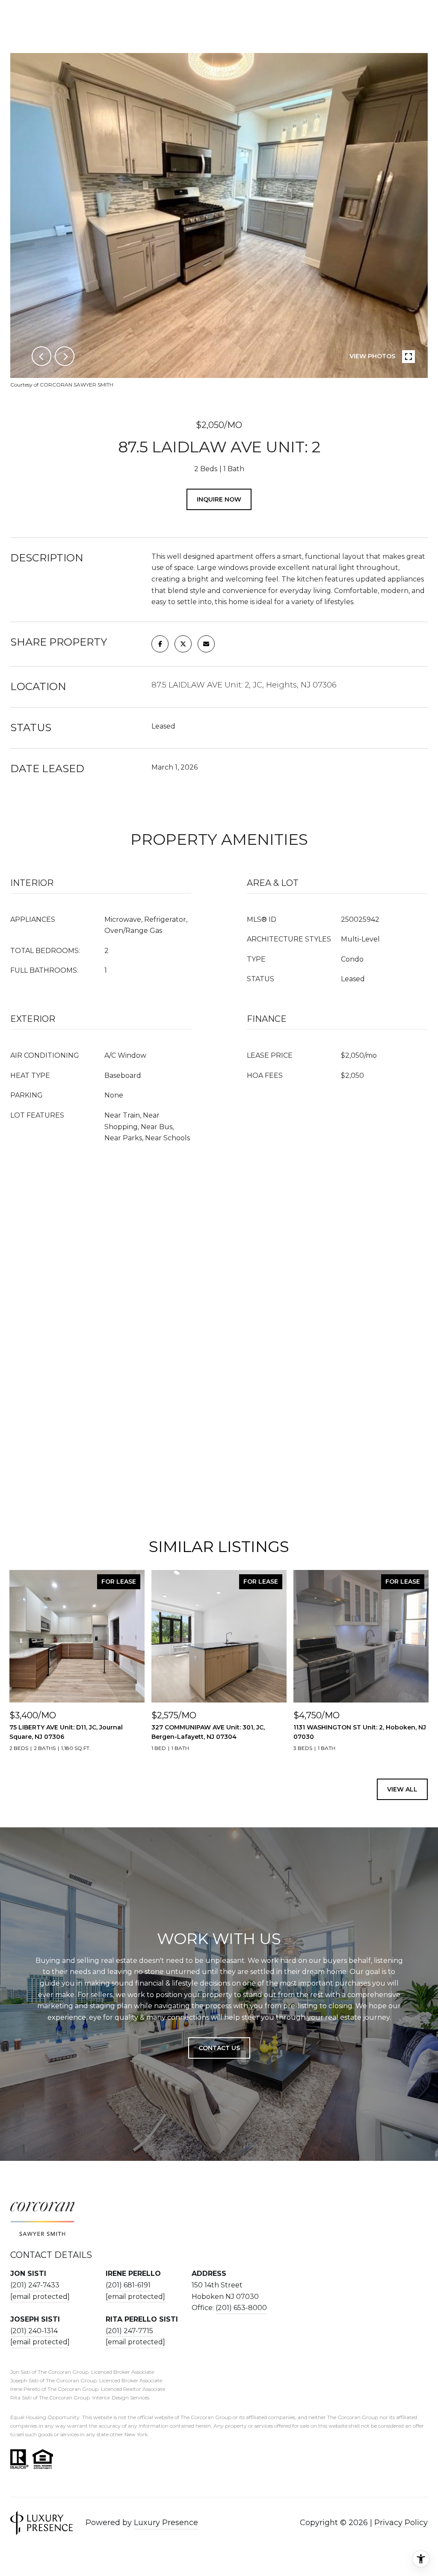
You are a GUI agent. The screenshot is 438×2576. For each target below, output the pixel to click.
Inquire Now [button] (219, 499)
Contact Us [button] (219, 2048)
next (65, 356)
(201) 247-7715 (129, 2331)
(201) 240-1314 (34, 2331)
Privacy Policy (401, 2523)
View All (402, 1789)
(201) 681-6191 (128, 2285)
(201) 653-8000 (241, 2308)
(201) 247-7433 (35, 2285)
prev (41, 356)
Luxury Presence (166, 2523)
